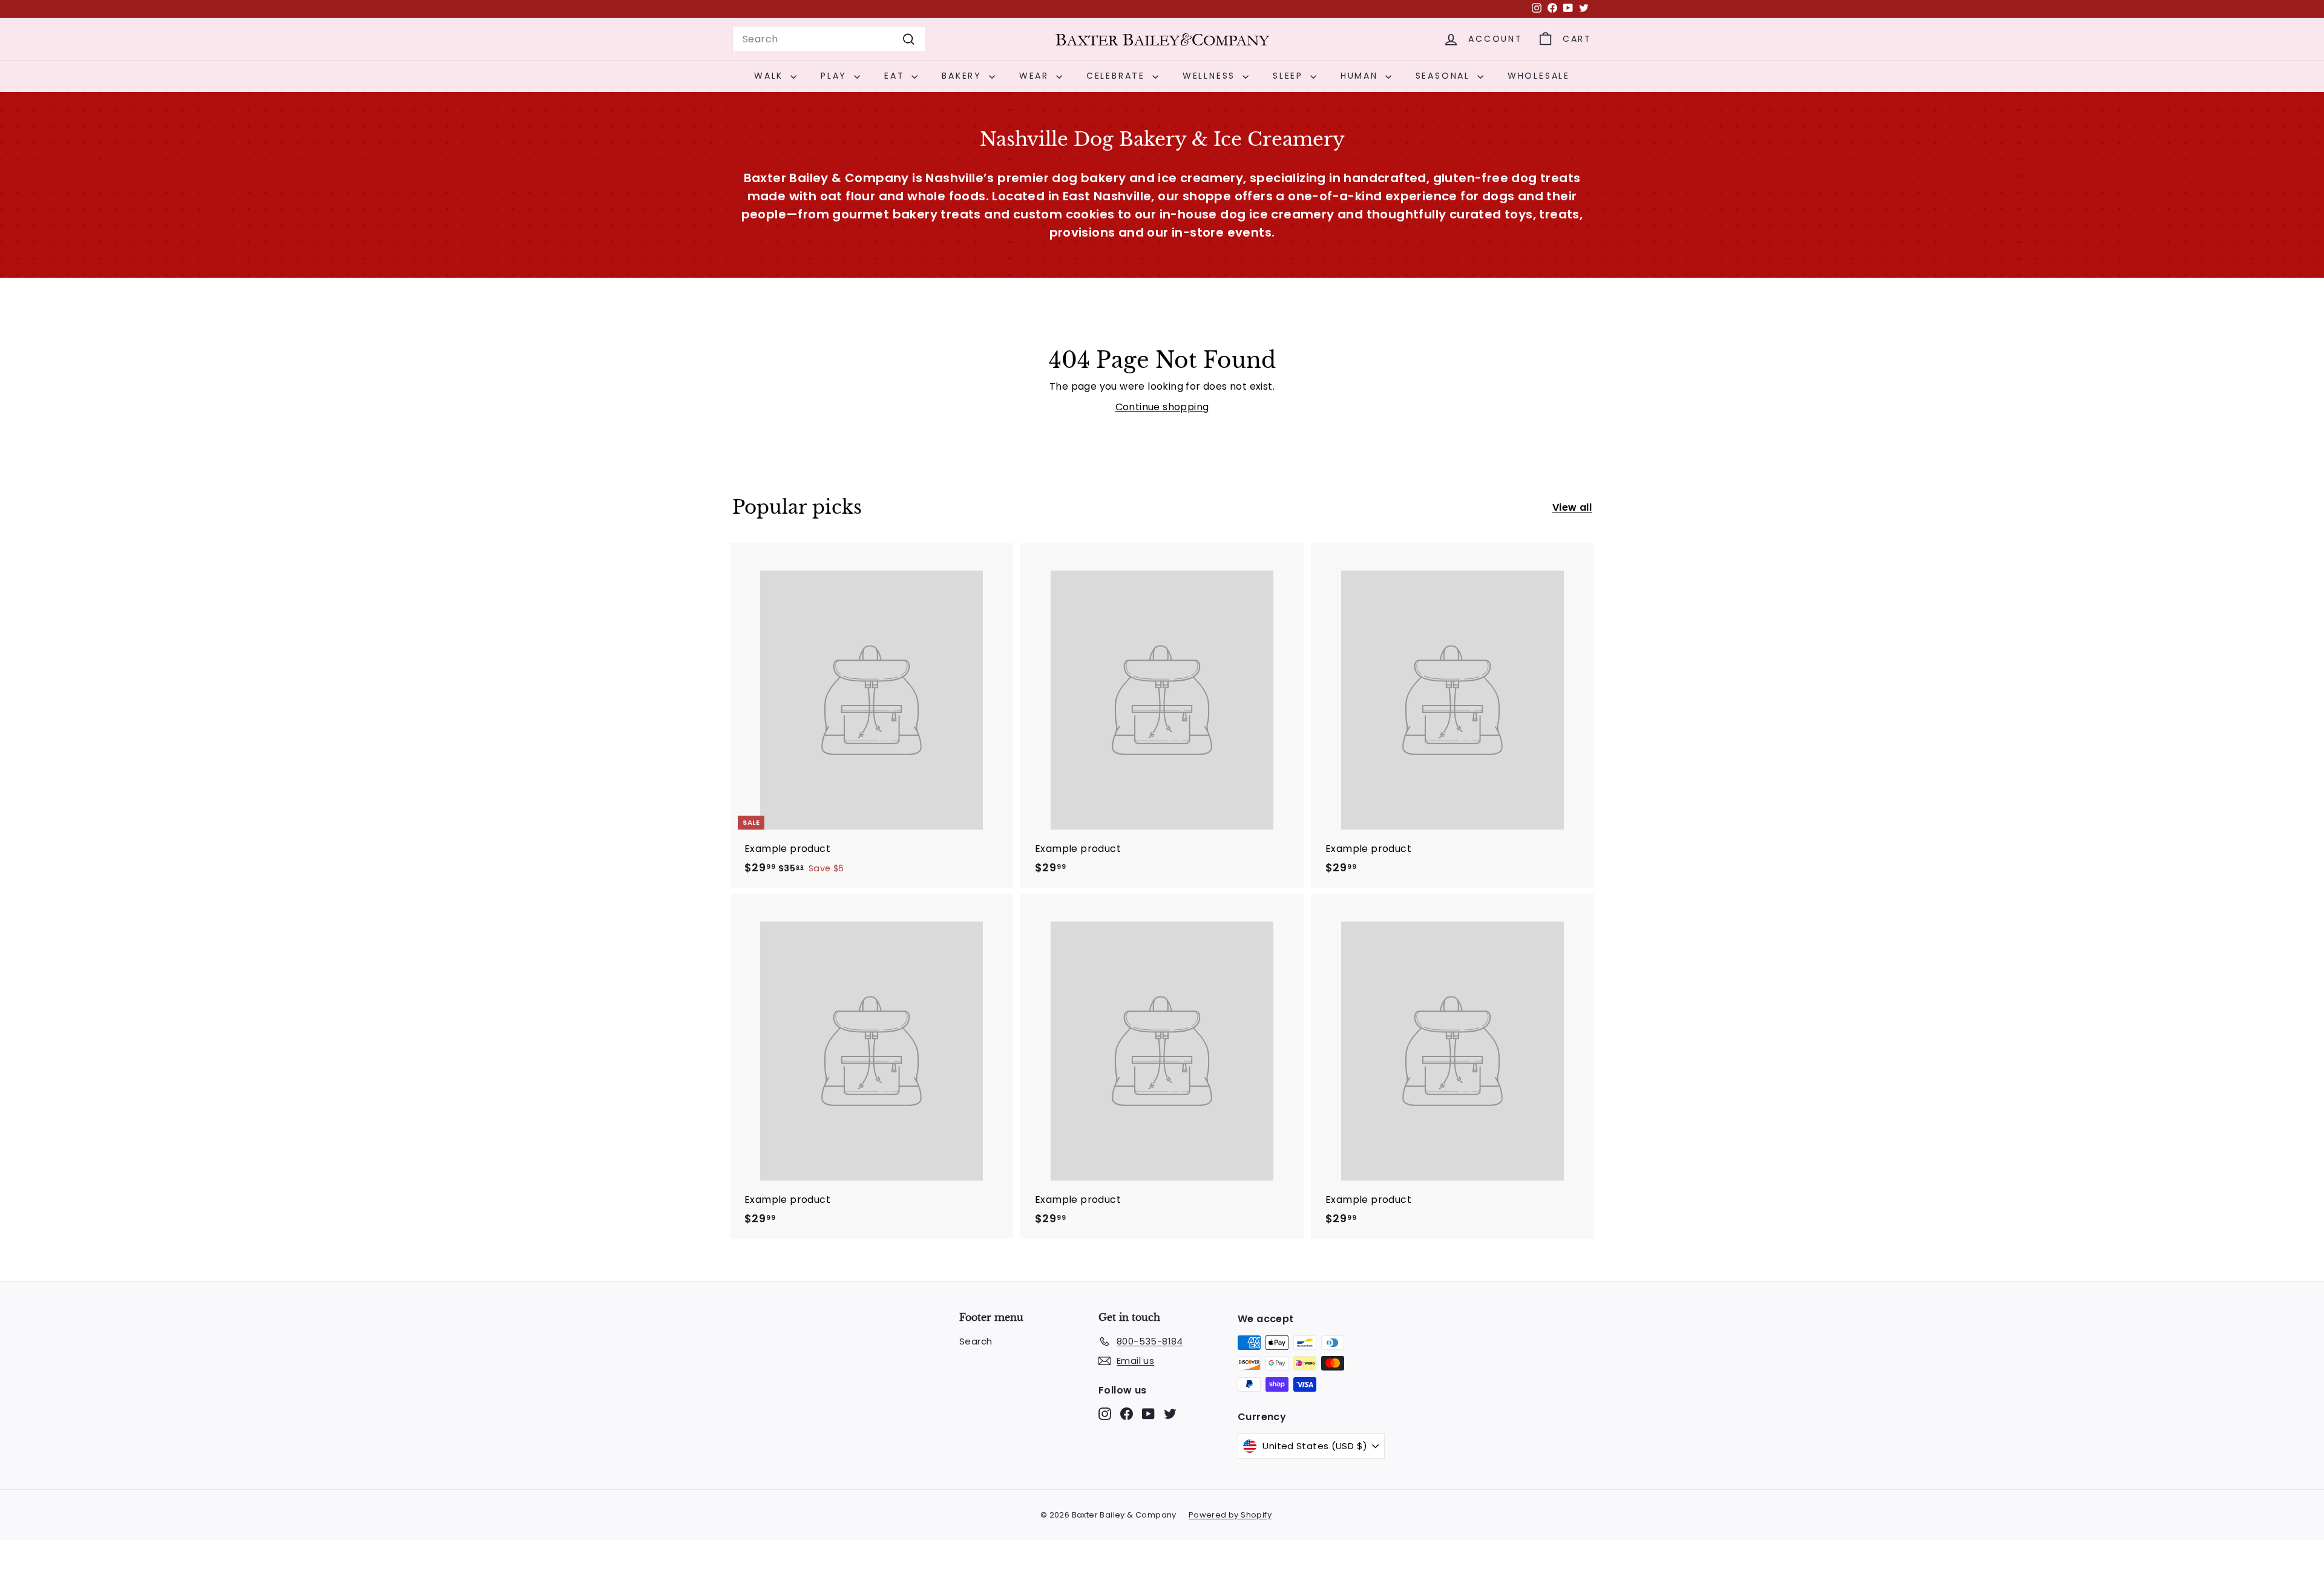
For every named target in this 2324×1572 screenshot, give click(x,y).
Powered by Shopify (1230, 1515)
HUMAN (1361, 76)
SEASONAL (1445, 76)
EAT (896, 76)
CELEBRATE (1118, 76)
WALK (771, 76)
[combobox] (829, 39)
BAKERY (964, 76)
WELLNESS (1211, 76)
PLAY (836, 76)
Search (976, 1341)
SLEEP (1290, 76)
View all (1572, 507)
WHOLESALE (1539, 76)
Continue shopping (1162, 407)
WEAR (1036, 76)
